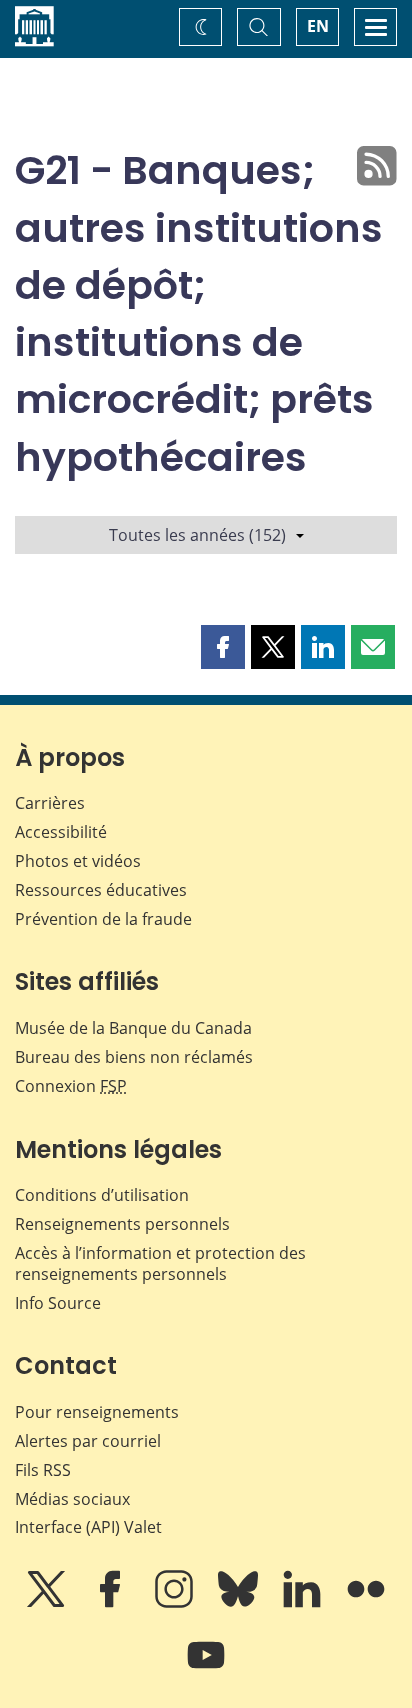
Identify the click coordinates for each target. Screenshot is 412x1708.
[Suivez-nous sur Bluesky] (240, 1603)
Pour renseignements (97, 1412)
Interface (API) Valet (88, 1527)
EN (318, 26)
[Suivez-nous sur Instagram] (176, 1603)
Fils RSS (43, 1470)
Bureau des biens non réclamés (134, 1057)
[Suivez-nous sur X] (48, 1603)
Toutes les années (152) (197, 535)
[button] (223, 647)
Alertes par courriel (88, 1441)
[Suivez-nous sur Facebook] (112, 1603)
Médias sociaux (72, 1499)
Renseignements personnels (122, 1224)
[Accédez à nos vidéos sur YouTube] (206, 1669)
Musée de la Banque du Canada (133, 1028)
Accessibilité (61, 832)
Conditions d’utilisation (102, 1195)
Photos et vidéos (78, 861)
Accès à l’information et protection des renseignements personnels (160, 1263)
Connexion (71, 1086)
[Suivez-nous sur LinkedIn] (304, 1603)
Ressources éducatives (101, 890)
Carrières (50, 803)
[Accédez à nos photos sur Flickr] (366, 1603)
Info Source (58, 1303)
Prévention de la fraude (103, 919)
